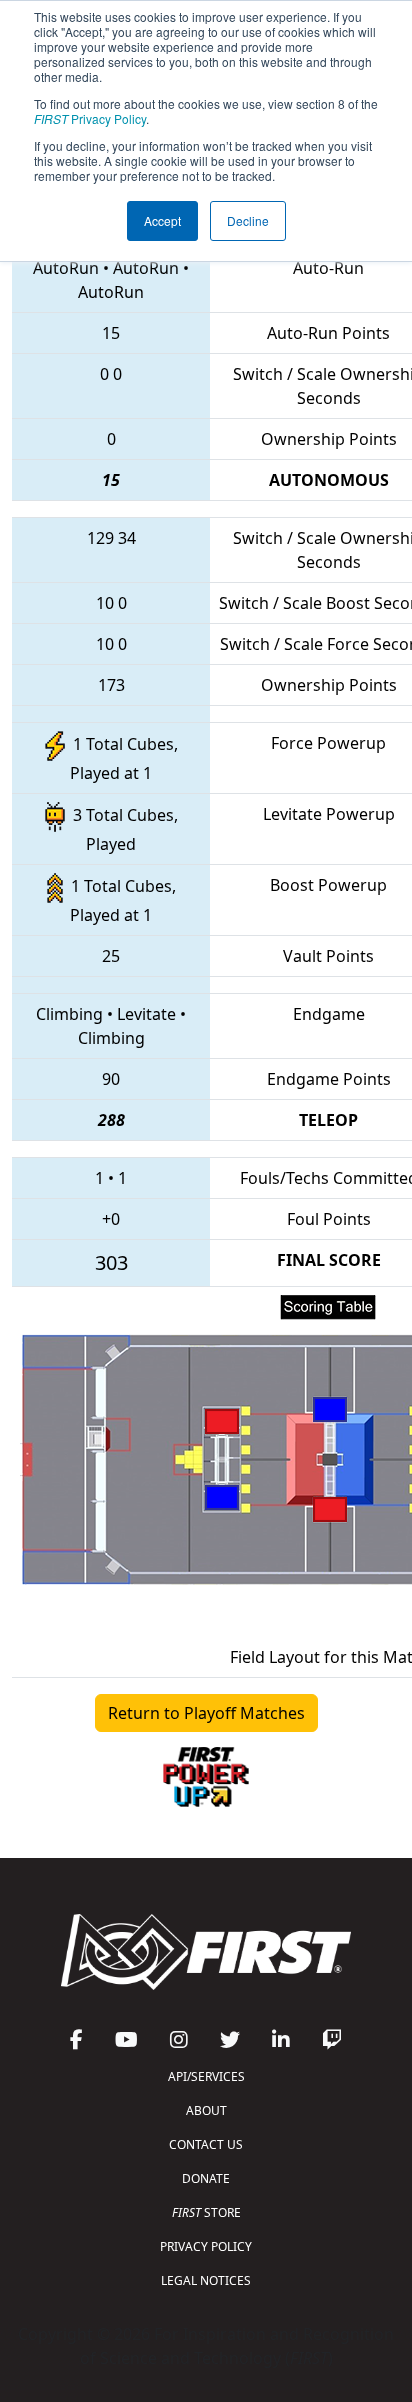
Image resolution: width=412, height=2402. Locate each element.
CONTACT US (206, 2144)
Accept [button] (162, 220)
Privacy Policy (90, 118)
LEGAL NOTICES (206, 2280)
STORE (206, 2212)
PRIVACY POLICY (206, 2246)
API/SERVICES (206, 2076)
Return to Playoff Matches (206, 1713)
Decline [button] (248, 220)
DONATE (206, 2178)
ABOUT (206, 2110)
